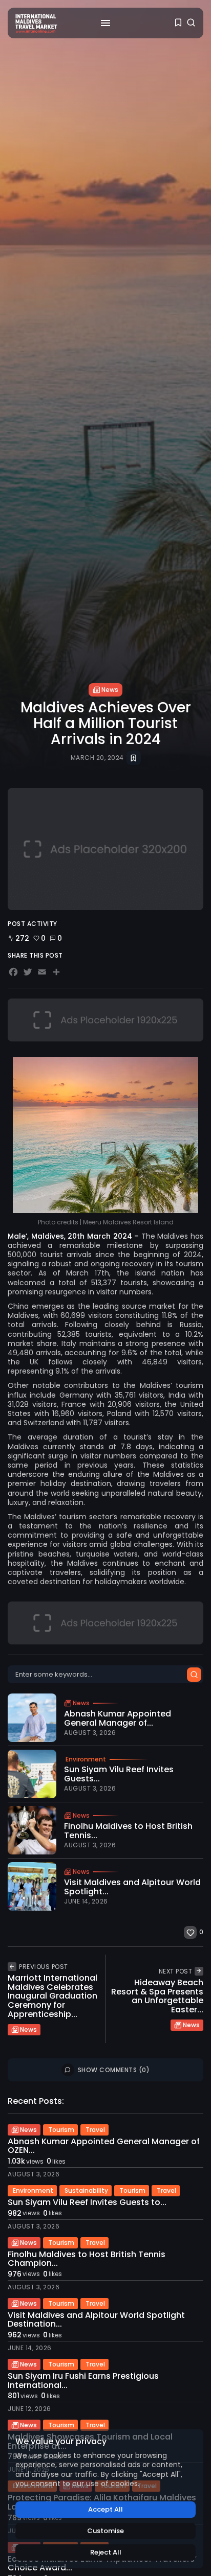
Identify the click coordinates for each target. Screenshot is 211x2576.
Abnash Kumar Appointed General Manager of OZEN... (104, 2146)
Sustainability (86, 2190)
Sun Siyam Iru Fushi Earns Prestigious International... (83, 2381)
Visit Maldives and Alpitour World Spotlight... (132, 1887)
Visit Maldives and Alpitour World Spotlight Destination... (96, 2320)
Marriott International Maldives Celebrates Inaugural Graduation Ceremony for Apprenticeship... (52, 1996)
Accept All (105, 2509)
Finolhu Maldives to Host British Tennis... (128, 1831)
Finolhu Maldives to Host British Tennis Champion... (87, 2259)
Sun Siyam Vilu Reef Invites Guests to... (87, 2202)
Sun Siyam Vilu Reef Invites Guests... (119, 1774)
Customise (105, 2531)
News (110, 690)
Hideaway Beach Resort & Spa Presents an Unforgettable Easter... (157, 1996)
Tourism (61, 2130)
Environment (86, 1759)
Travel (95, 2130)
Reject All (106, 2552)
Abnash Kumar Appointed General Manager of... (118, 1718)
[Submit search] (194, 1675)
